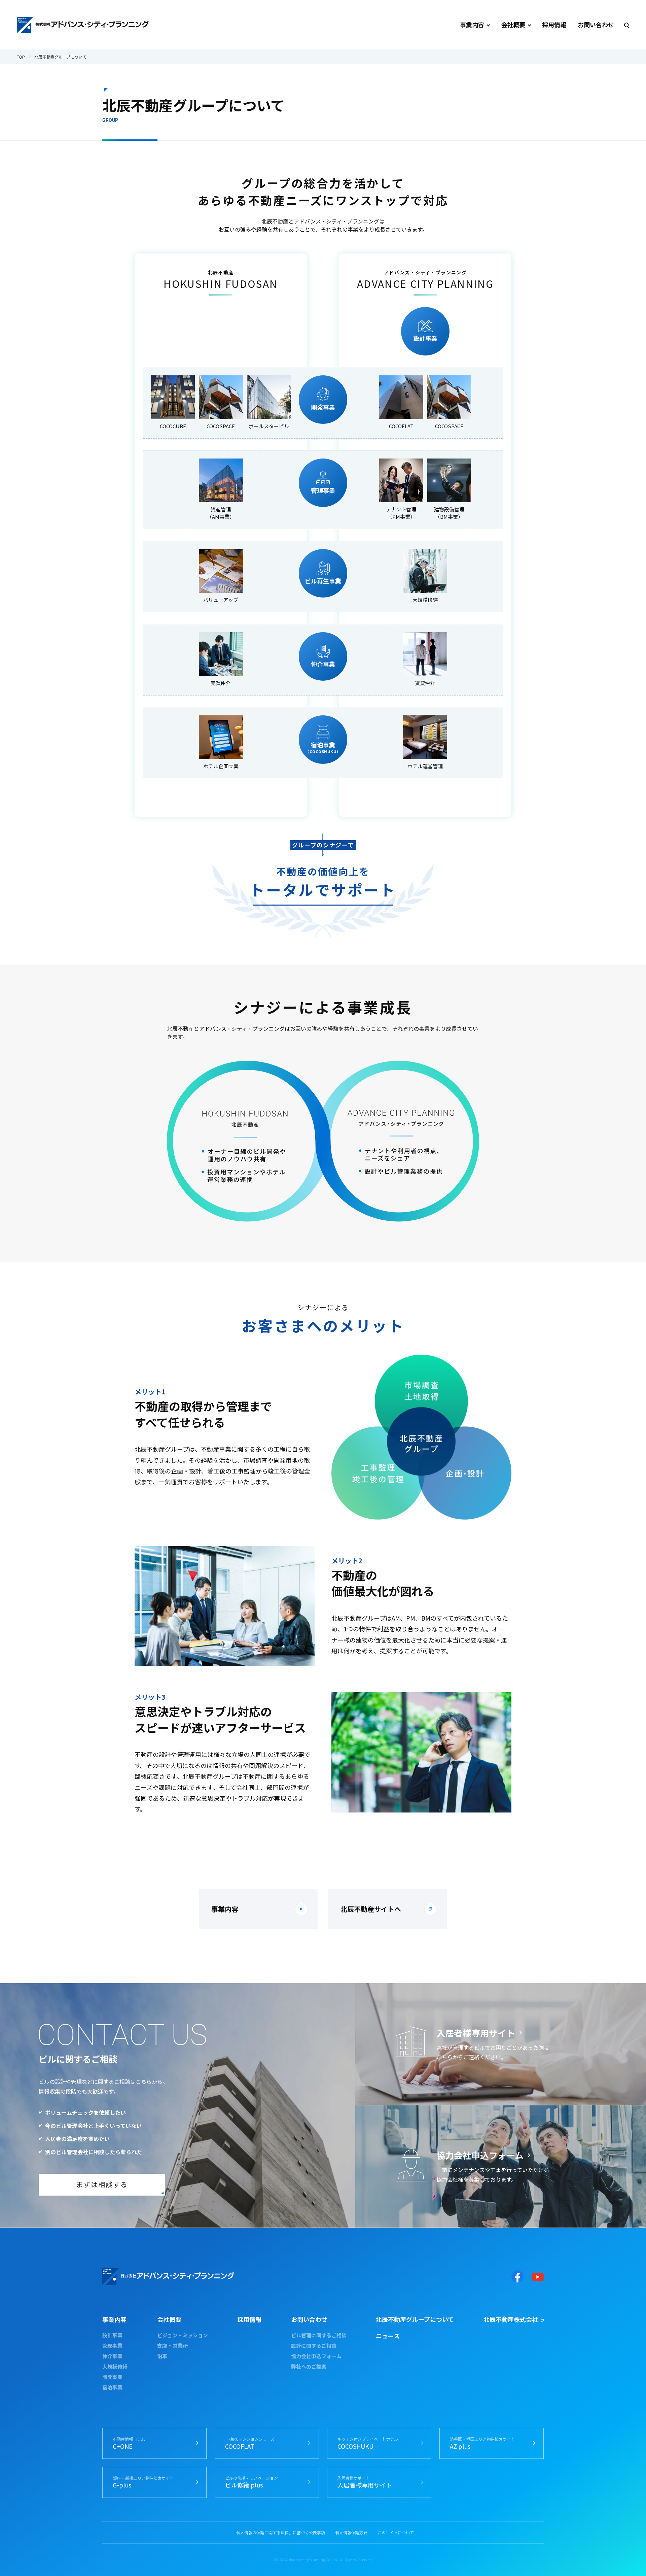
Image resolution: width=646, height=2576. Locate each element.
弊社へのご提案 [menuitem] (309, 2366)
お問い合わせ (596, 25)
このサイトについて (396, 2533)
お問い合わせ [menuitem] (309, 2319)
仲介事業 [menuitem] (112, 2356)
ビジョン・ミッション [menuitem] (183, 2335)
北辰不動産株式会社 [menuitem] (511, 2319)
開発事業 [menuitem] (112, 2377)
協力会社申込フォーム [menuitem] (316, 2356)
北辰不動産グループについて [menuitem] (415, 2319)
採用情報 (554, 25)
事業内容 (472, 25)
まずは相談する (102, 2184)
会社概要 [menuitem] (169, 2319)
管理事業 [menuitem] (112, 2346)
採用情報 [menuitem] (249, 2319)
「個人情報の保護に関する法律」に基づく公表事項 (279, 2533)
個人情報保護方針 (351, 2533)
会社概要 (513, 25)
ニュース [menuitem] (388, 2336)
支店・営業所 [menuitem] (172, 2346)
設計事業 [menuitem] (112, 2335)
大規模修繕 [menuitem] (115, 2366)
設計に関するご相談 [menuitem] (314, 2346)
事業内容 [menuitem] (114, 2319)
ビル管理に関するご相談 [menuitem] (319, 2335)
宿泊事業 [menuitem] (112, 2387)
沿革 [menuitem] (162, 2356)
